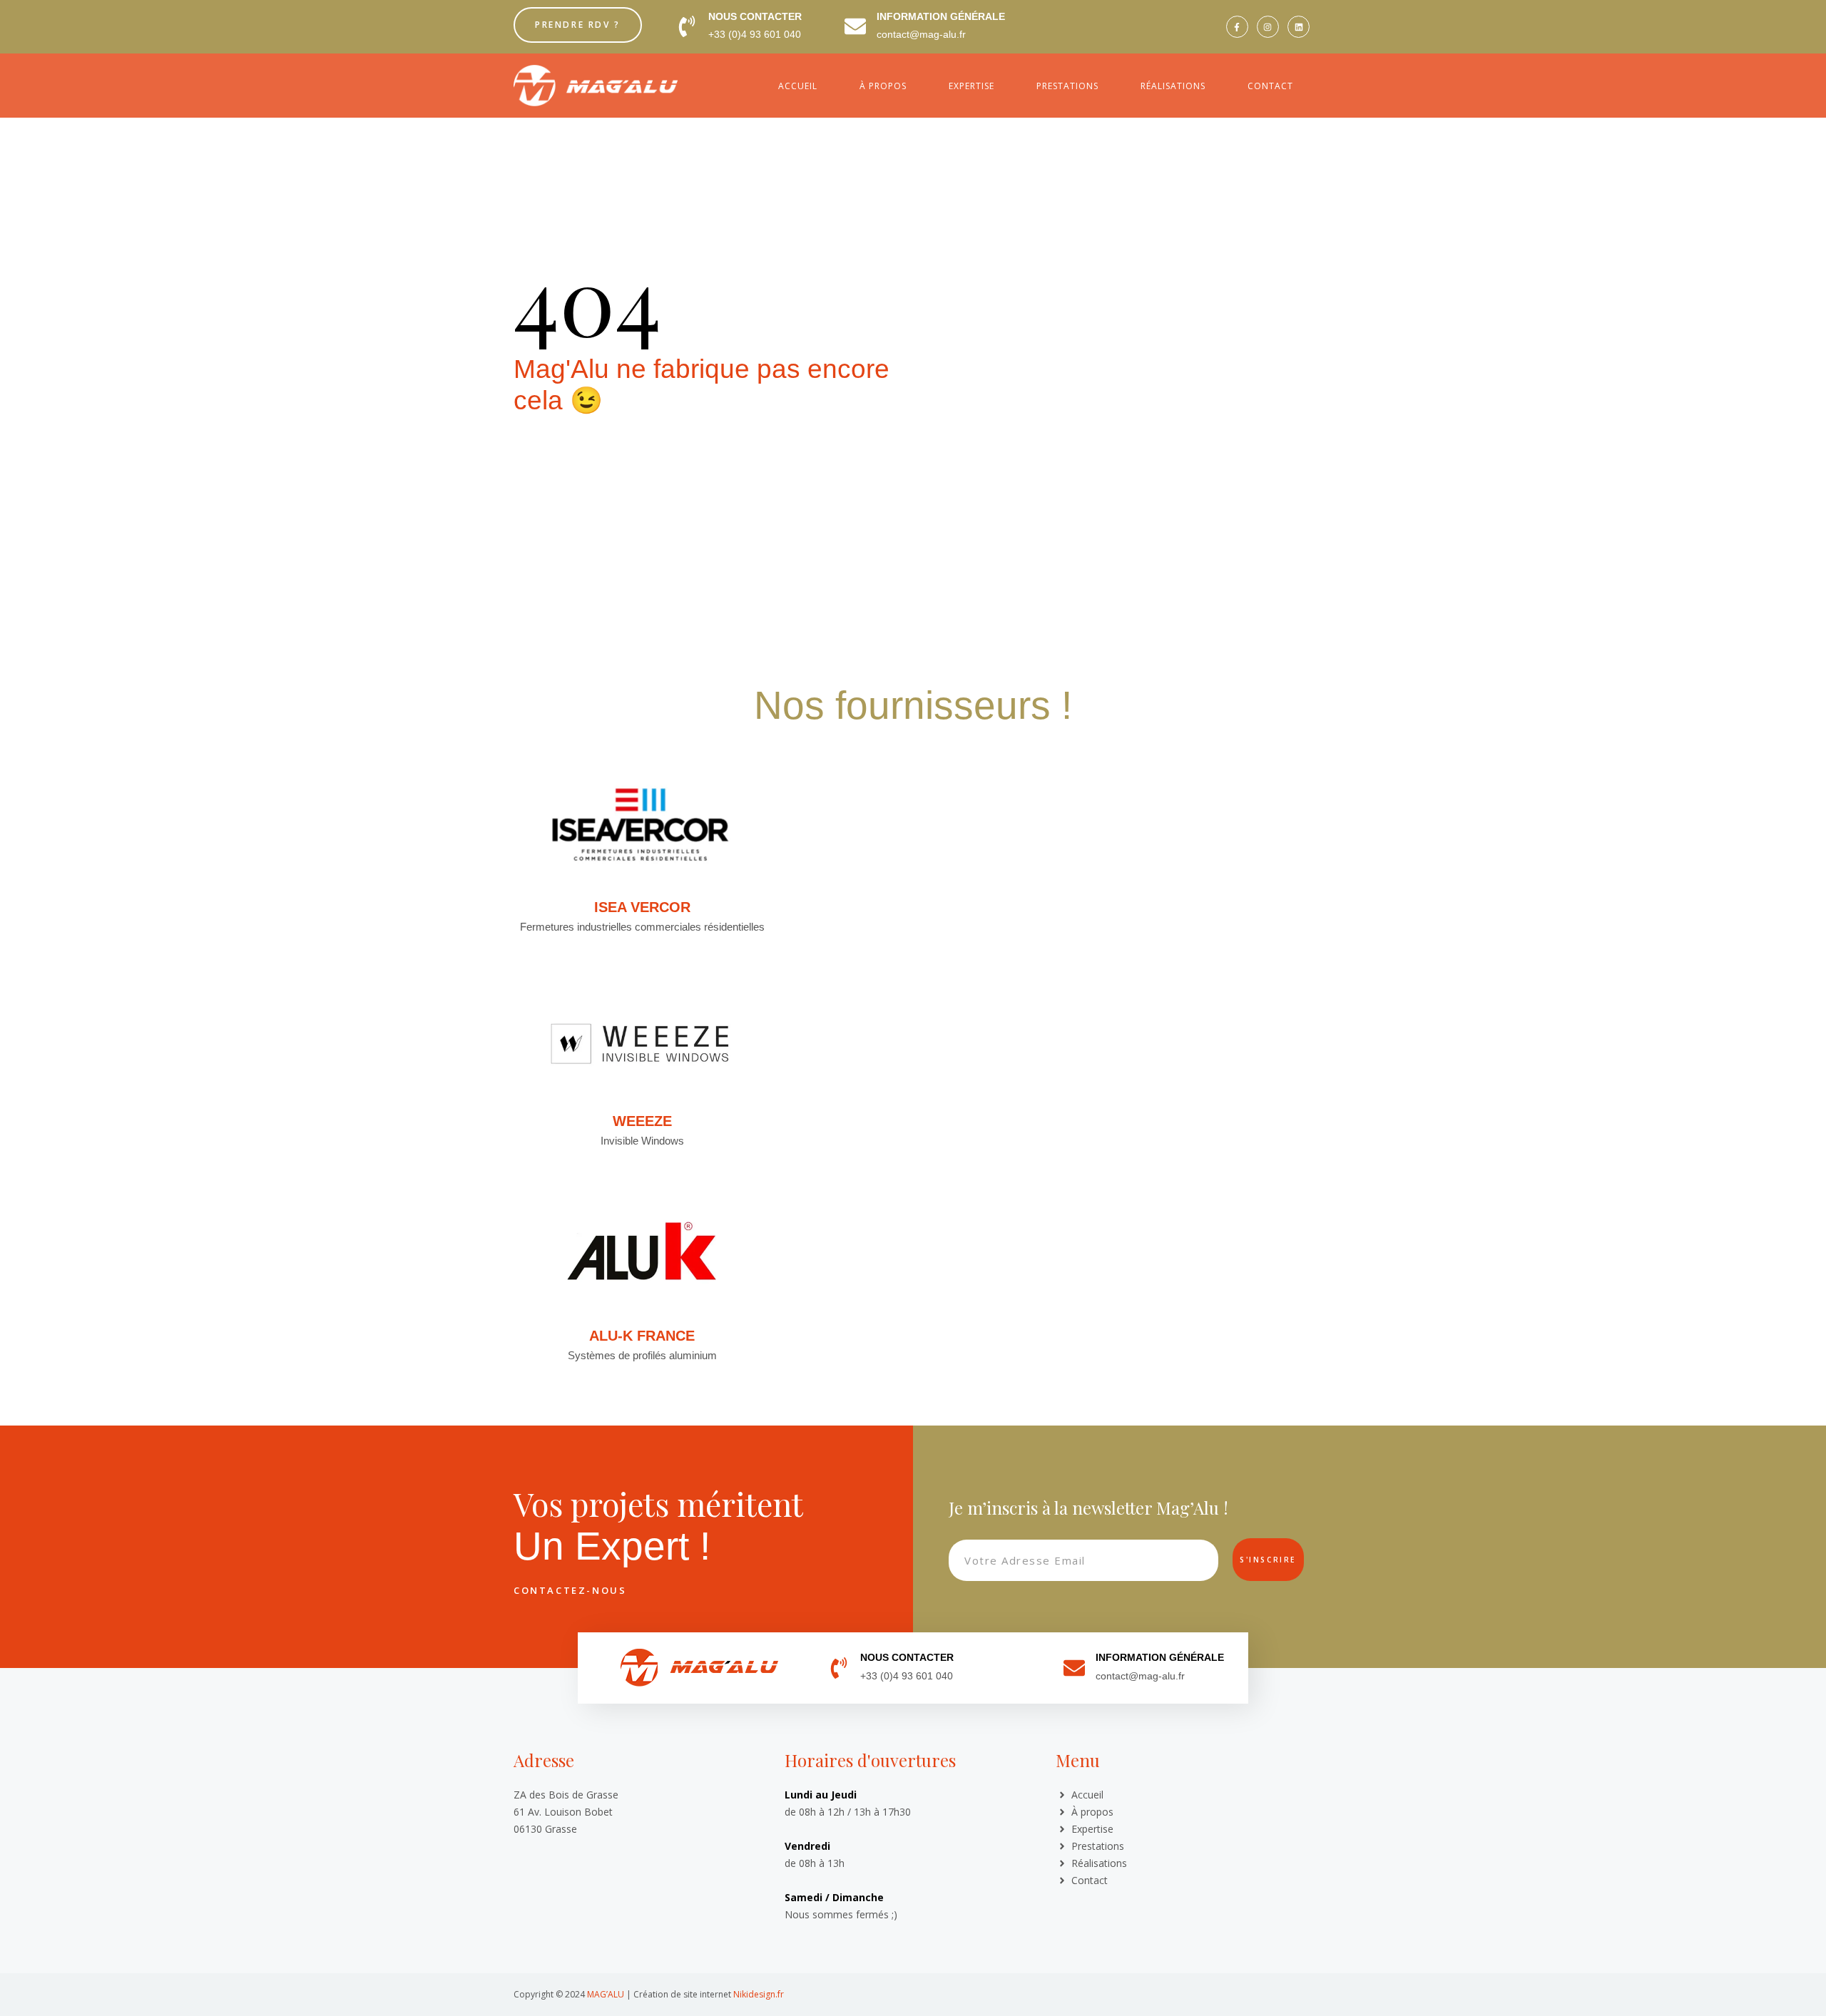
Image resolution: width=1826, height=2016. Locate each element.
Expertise (971, 86)
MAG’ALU (606, 1994)
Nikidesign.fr (759, 1994)
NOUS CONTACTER (907, 1657)
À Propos (883, 86)
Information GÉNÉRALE (941, 16)
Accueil (798, 86)
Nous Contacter (755, 16)
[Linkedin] (1299, 27)
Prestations (1067, 86)
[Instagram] (1268, 27)
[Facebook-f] (1237, 27)
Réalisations (1173, 86)
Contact (1270, 86)
